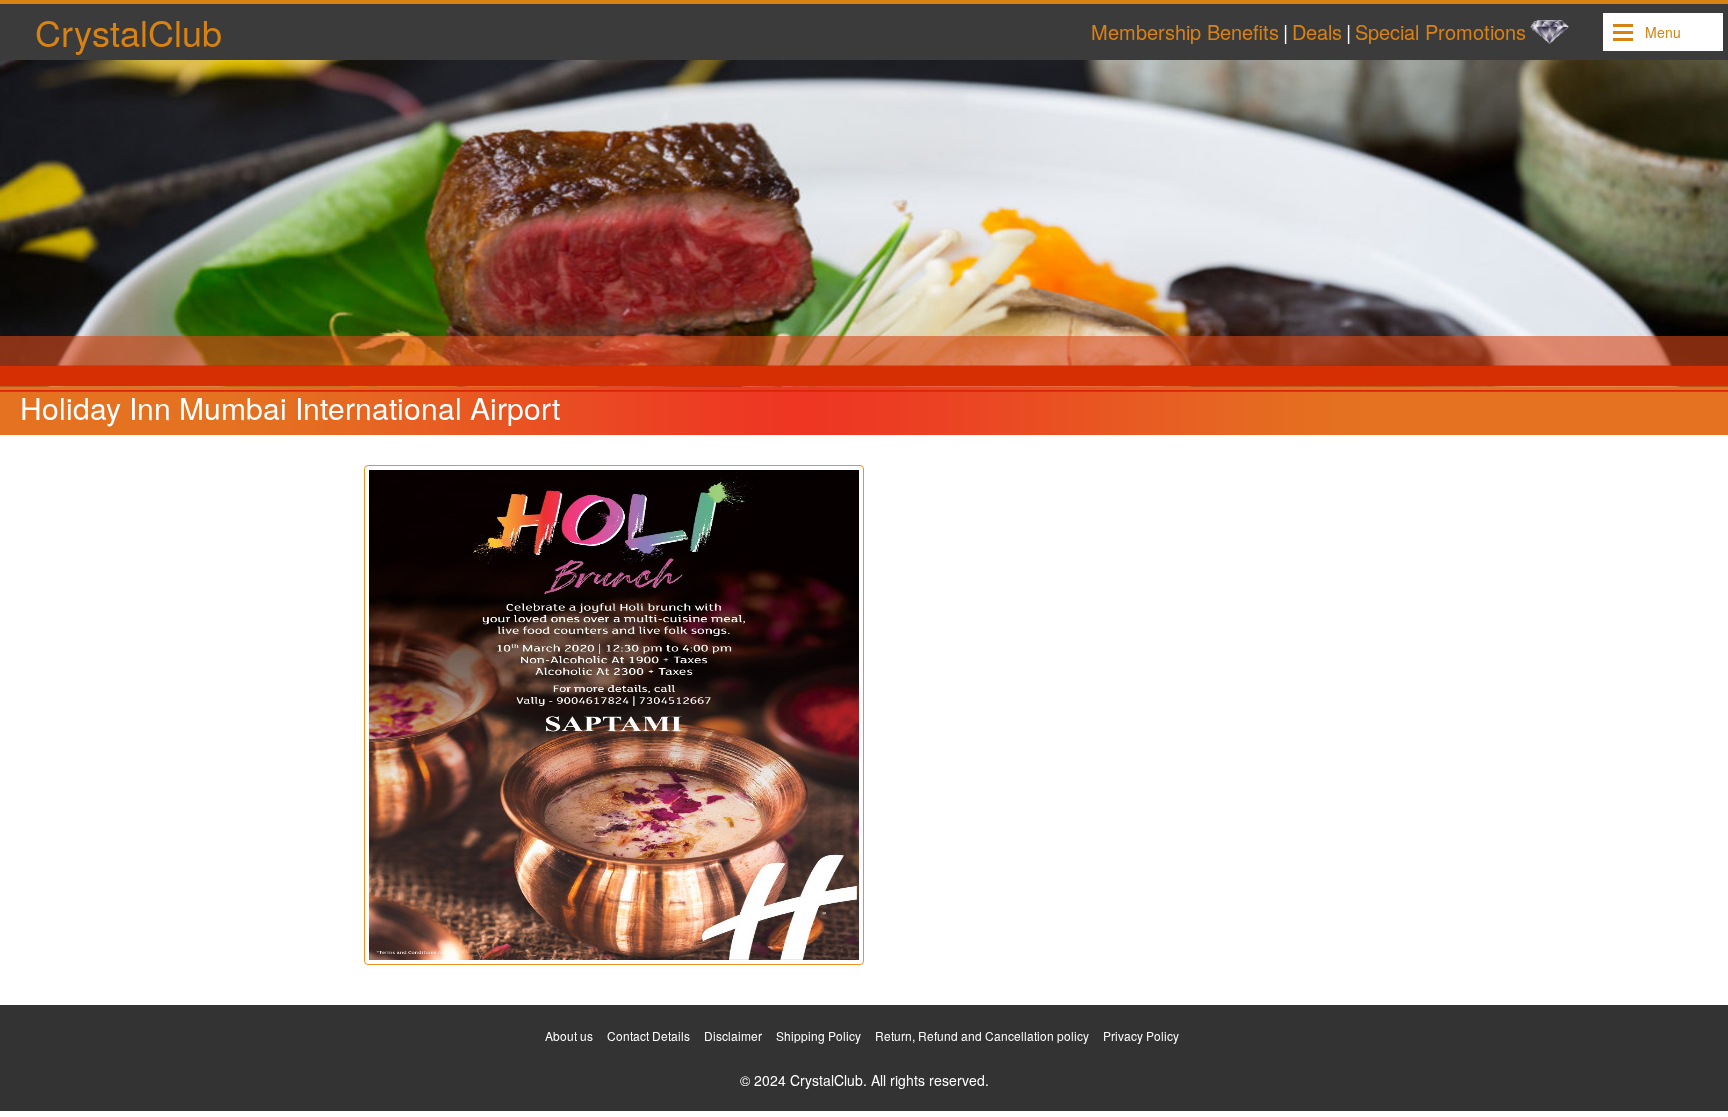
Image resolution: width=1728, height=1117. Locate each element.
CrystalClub (128, 31)
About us (569, 1035)
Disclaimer (733, 1035)
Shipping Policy (818, 1035)
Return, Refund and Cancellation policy (982, 1035)
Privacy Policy (1141, 1035)
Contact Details (648, 1035)
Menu (1663, 32)
